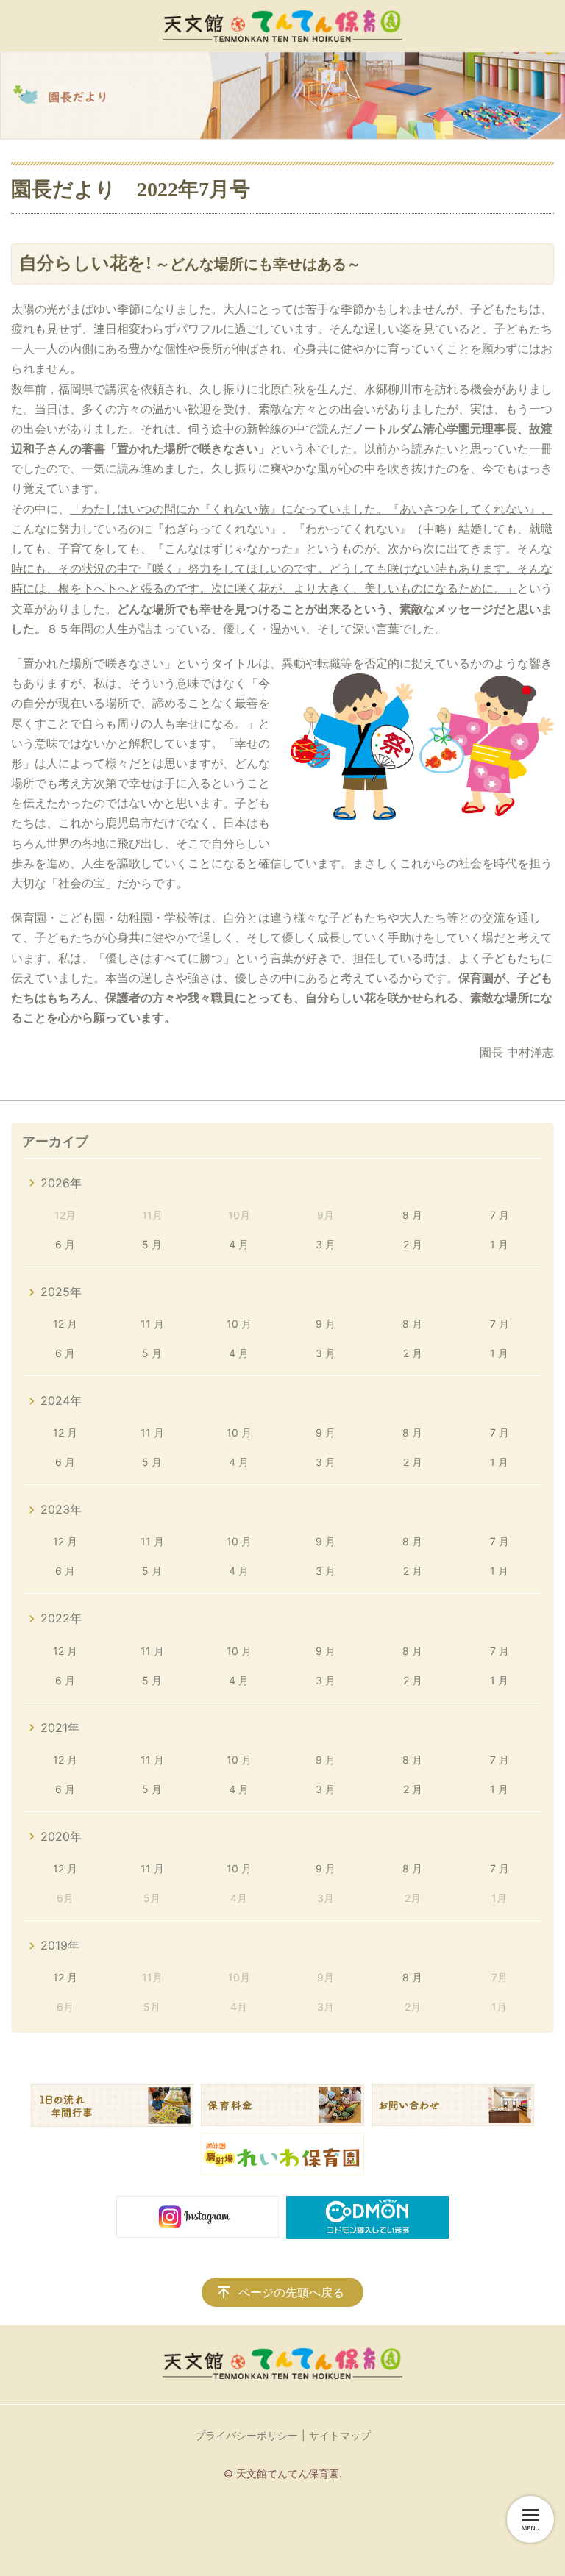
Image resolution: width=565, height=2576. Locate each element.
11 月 (152, 1324)
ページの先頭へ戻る (291, 2292)
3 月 (326, 1244)
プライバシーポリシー (246, 2435)
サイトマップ (340, 2435)
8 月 (412, 1215)
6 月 (65, 1244)
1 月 (499, 1244)
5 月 (152, 1244)
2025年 (61, 1292)
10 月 (239, 1324)
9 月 (326, 1324)
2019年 (60, 1945)
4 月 (239, 1244)
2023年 (61, 1509)
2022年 (61, 1618)
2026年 (61, 1183)
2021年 (60, 1728)
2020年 (61, 1836)
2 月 (413, 1244)
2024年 (61, 1400)
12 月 (65, 1324)
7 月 (500, 1215)
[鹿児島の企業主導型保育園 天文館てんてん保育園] (282, 26)
